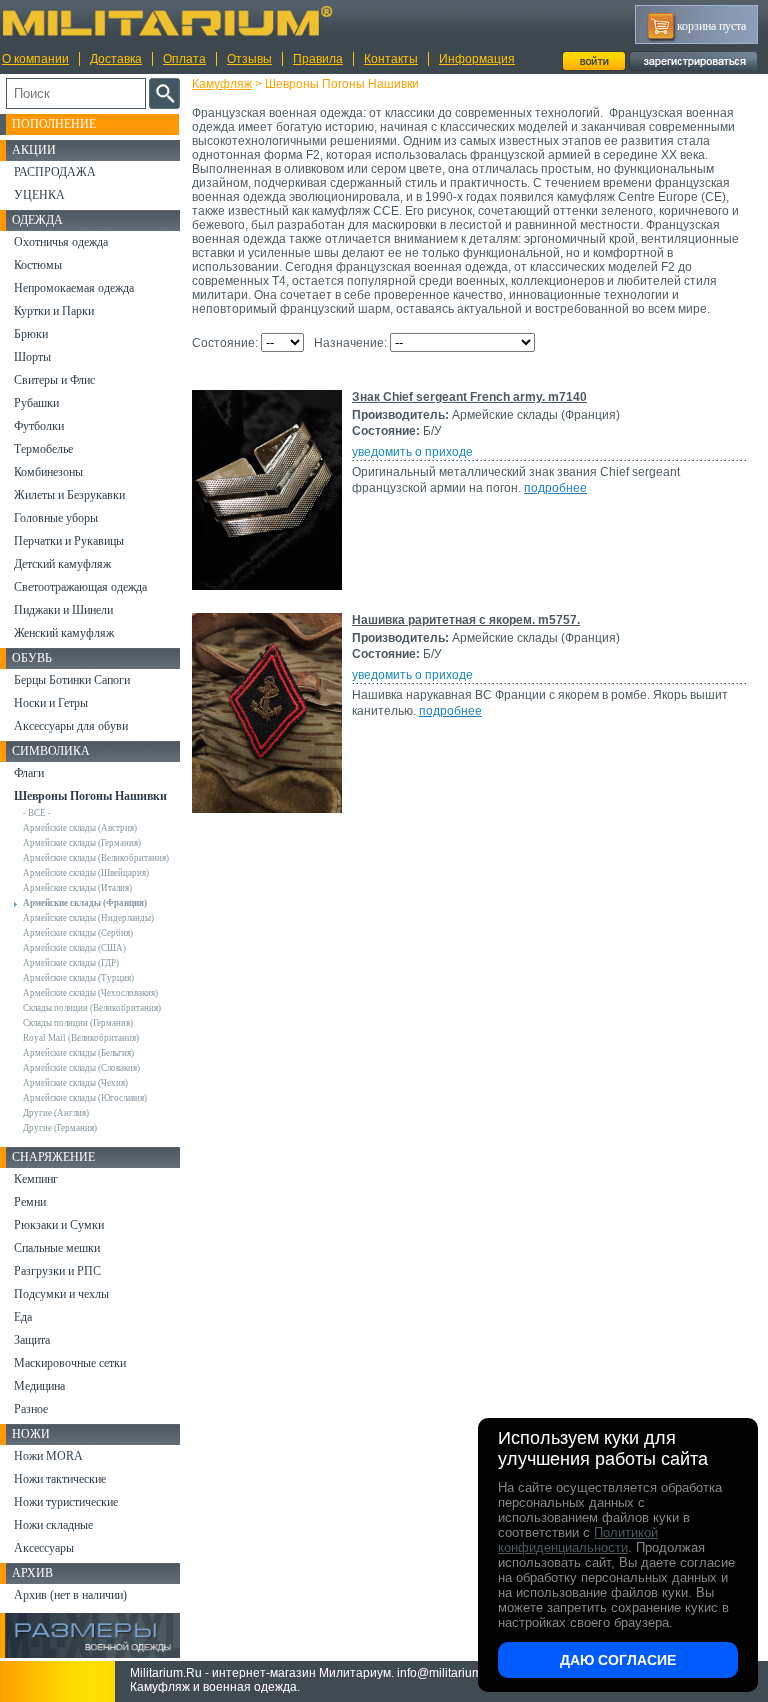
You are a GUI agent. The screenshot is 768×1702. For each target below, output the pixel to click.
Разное (31, 1409)
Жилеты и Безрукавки (69, 495)
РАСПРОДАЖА (55, 172)
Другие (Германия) (60, 1128)
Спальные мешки (57, 1248)
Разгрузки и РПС (57, 1271)
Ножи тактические (60, 1479)
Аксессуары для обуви (71, 726)
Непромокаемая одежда (74, 288)
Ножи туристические (66, 1502)
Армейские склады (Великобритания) (96, 858)
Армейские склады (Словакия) (81, 1068)
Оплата (184, 59)
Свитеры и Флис (54, 380)
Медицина (39, 1386)
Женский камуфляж (64, 633)
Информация (477, 59)
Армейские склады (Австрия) (80, 828)
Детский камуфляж (62, 564)
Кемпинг (36, 1179)
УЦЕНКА (39, 195)
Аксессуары (44, 1548)
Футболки (39, 426)
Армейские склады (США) (74, 948)
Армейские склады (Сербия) (78, 933)
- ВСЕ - (37, 813)
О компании (35, 59)
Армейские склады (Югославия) (85, 1098)
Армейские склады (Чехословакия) (90, 993)
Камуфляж (222, 84)
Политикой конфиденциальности (578, 1540)
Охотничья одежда (61, 242)
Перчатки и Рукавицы (69, 541)
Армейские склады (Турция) (78, 978)
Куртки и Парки (54, 311)
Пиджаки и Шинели (63, 610)
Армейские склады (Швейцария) (86, 873)
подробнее (555, 488)
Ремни (30, 1202)
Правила (318, 59)
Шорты (32, 357)
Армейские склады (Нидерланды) (88, 918)
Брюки (31, 334)
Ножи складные (53, 1525)
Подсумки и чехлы (61, 1294)
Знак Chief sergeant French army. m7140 (469, 397)
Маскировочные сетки (70, 1363)
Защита (32, 1340)
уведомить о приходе (412, 452)
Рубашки (36, 403)
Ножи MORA (48, 1456)
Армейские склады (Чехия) (75, 1083)
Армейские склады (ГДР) (71, 963)
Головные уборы (56, 518)
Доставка (116, 59)
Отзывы (249, 59)
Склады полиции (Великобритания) (92, 1008)
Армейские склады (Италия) (77, 888)
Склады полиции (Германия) (78, 1023)
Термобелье (43, 449)
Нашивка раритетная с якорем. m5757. (466, 620)
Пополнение (54, 124)
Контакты (391, 59)
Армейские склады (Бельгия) (78, 1053)
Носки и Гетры (51, 703)
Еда (23, 1317)
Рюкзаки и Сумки (59, 1225)
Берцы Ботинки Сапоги (72, 680)
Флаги (29, 773)
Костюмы (38, 265)
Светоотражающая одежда (80, 587)
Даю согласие (618, 1660)
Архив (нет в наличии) (70, 1595)
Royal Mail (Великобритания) (81, 1038)
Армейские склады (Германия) (82, 843)
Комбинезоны (48, 472)
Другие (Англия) (56, 1113)
